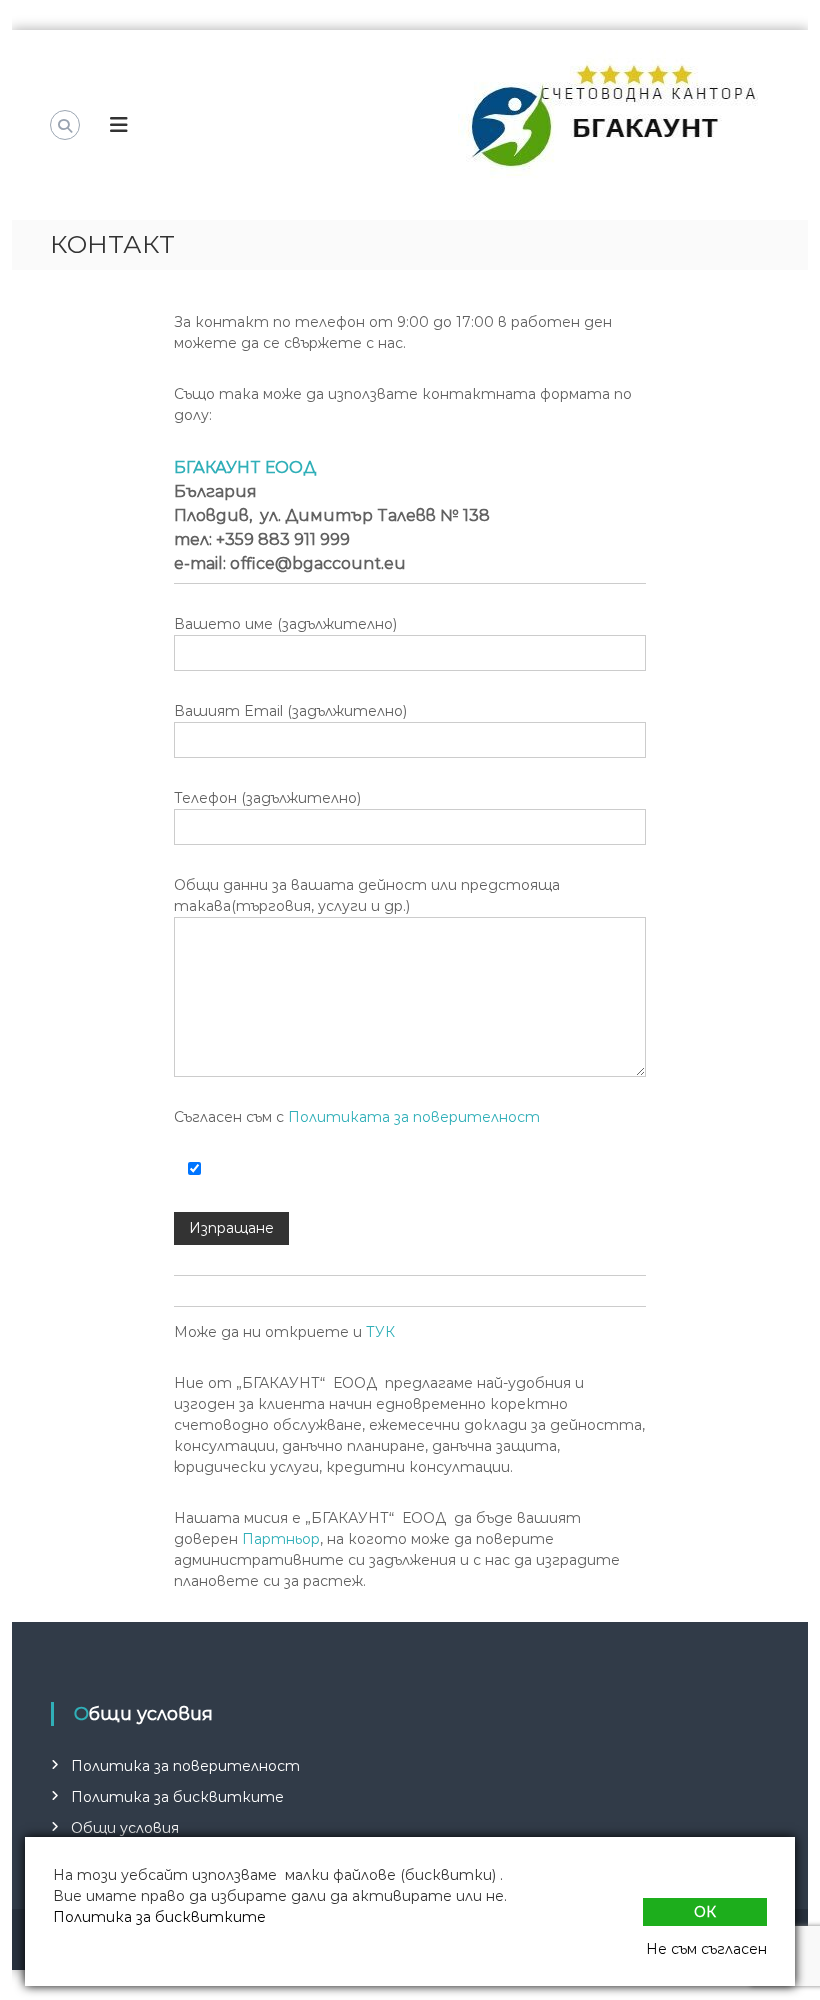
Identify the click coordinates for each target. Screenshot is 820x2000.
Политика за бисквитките (177, 1797)
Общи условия (125, 1828)
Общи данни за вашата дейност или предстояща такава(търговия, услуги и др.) (367, 895)
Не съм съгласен (706, 1949)
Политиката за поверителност (414, 1117)
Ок (705, 1912)
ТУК (380, 1332)
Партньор (281, 1539)
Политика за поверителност (185, 1766)
